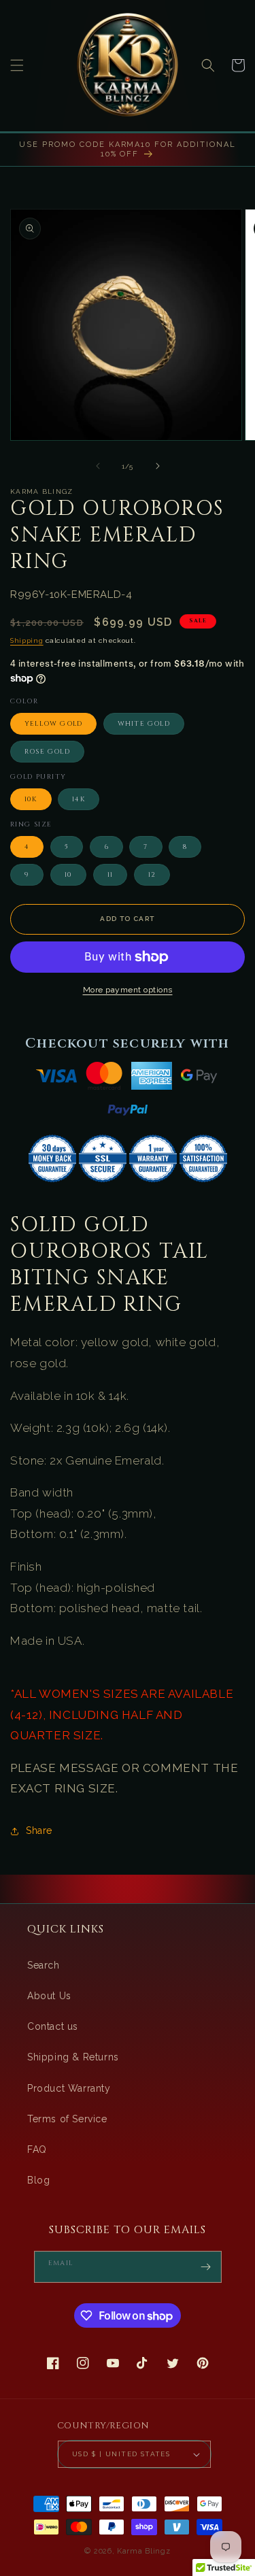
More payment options (128, 990)
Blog (38, 2180)
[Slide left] (98, 466)
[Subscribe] (206, 2267)
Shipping (27, 640)
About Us (49, 1996)
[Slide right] (158, 466)
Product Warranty (69, 2088)
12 (152, 875)
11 (110, 875)
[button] (17, 65)
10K (31, 799)
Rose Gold (47, 752)
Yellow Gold (53, 724)
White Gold (144, 724)
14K (79, 799)
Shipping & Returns (73, 2057)
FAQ (37, 2150)
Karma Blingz (143, 2551)
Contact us (53, 2026)
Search (44, 1965)
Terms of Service (67, 2119)
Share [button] (39, 1830)
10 (68, 875)
